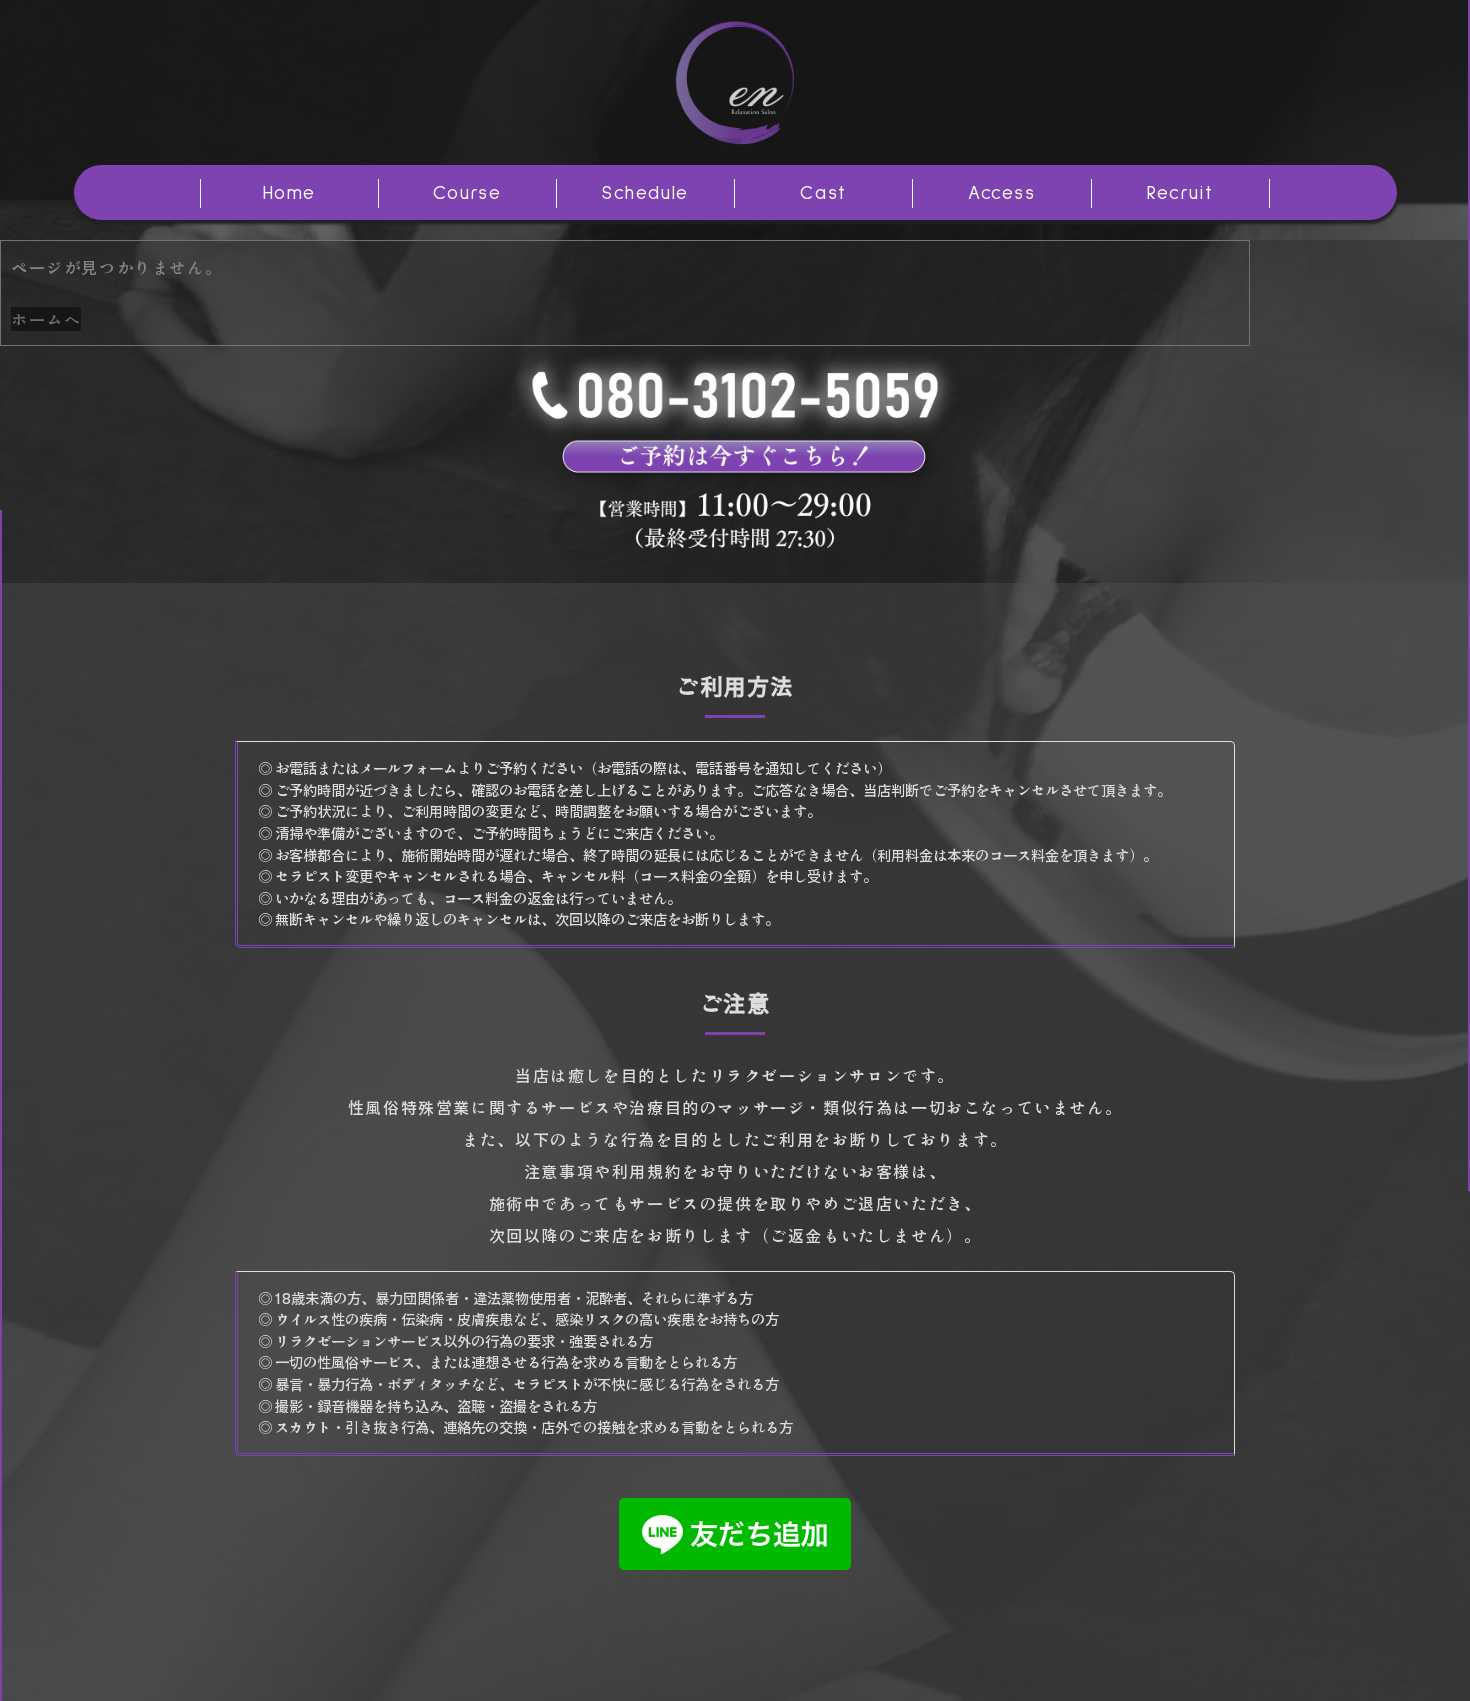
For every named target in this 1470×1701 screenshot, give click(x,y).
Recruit (1180, 193)
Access (1002, 193)
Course (467, 193)
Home (289, 193)
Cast (823, 193)
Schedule (645, 193)
